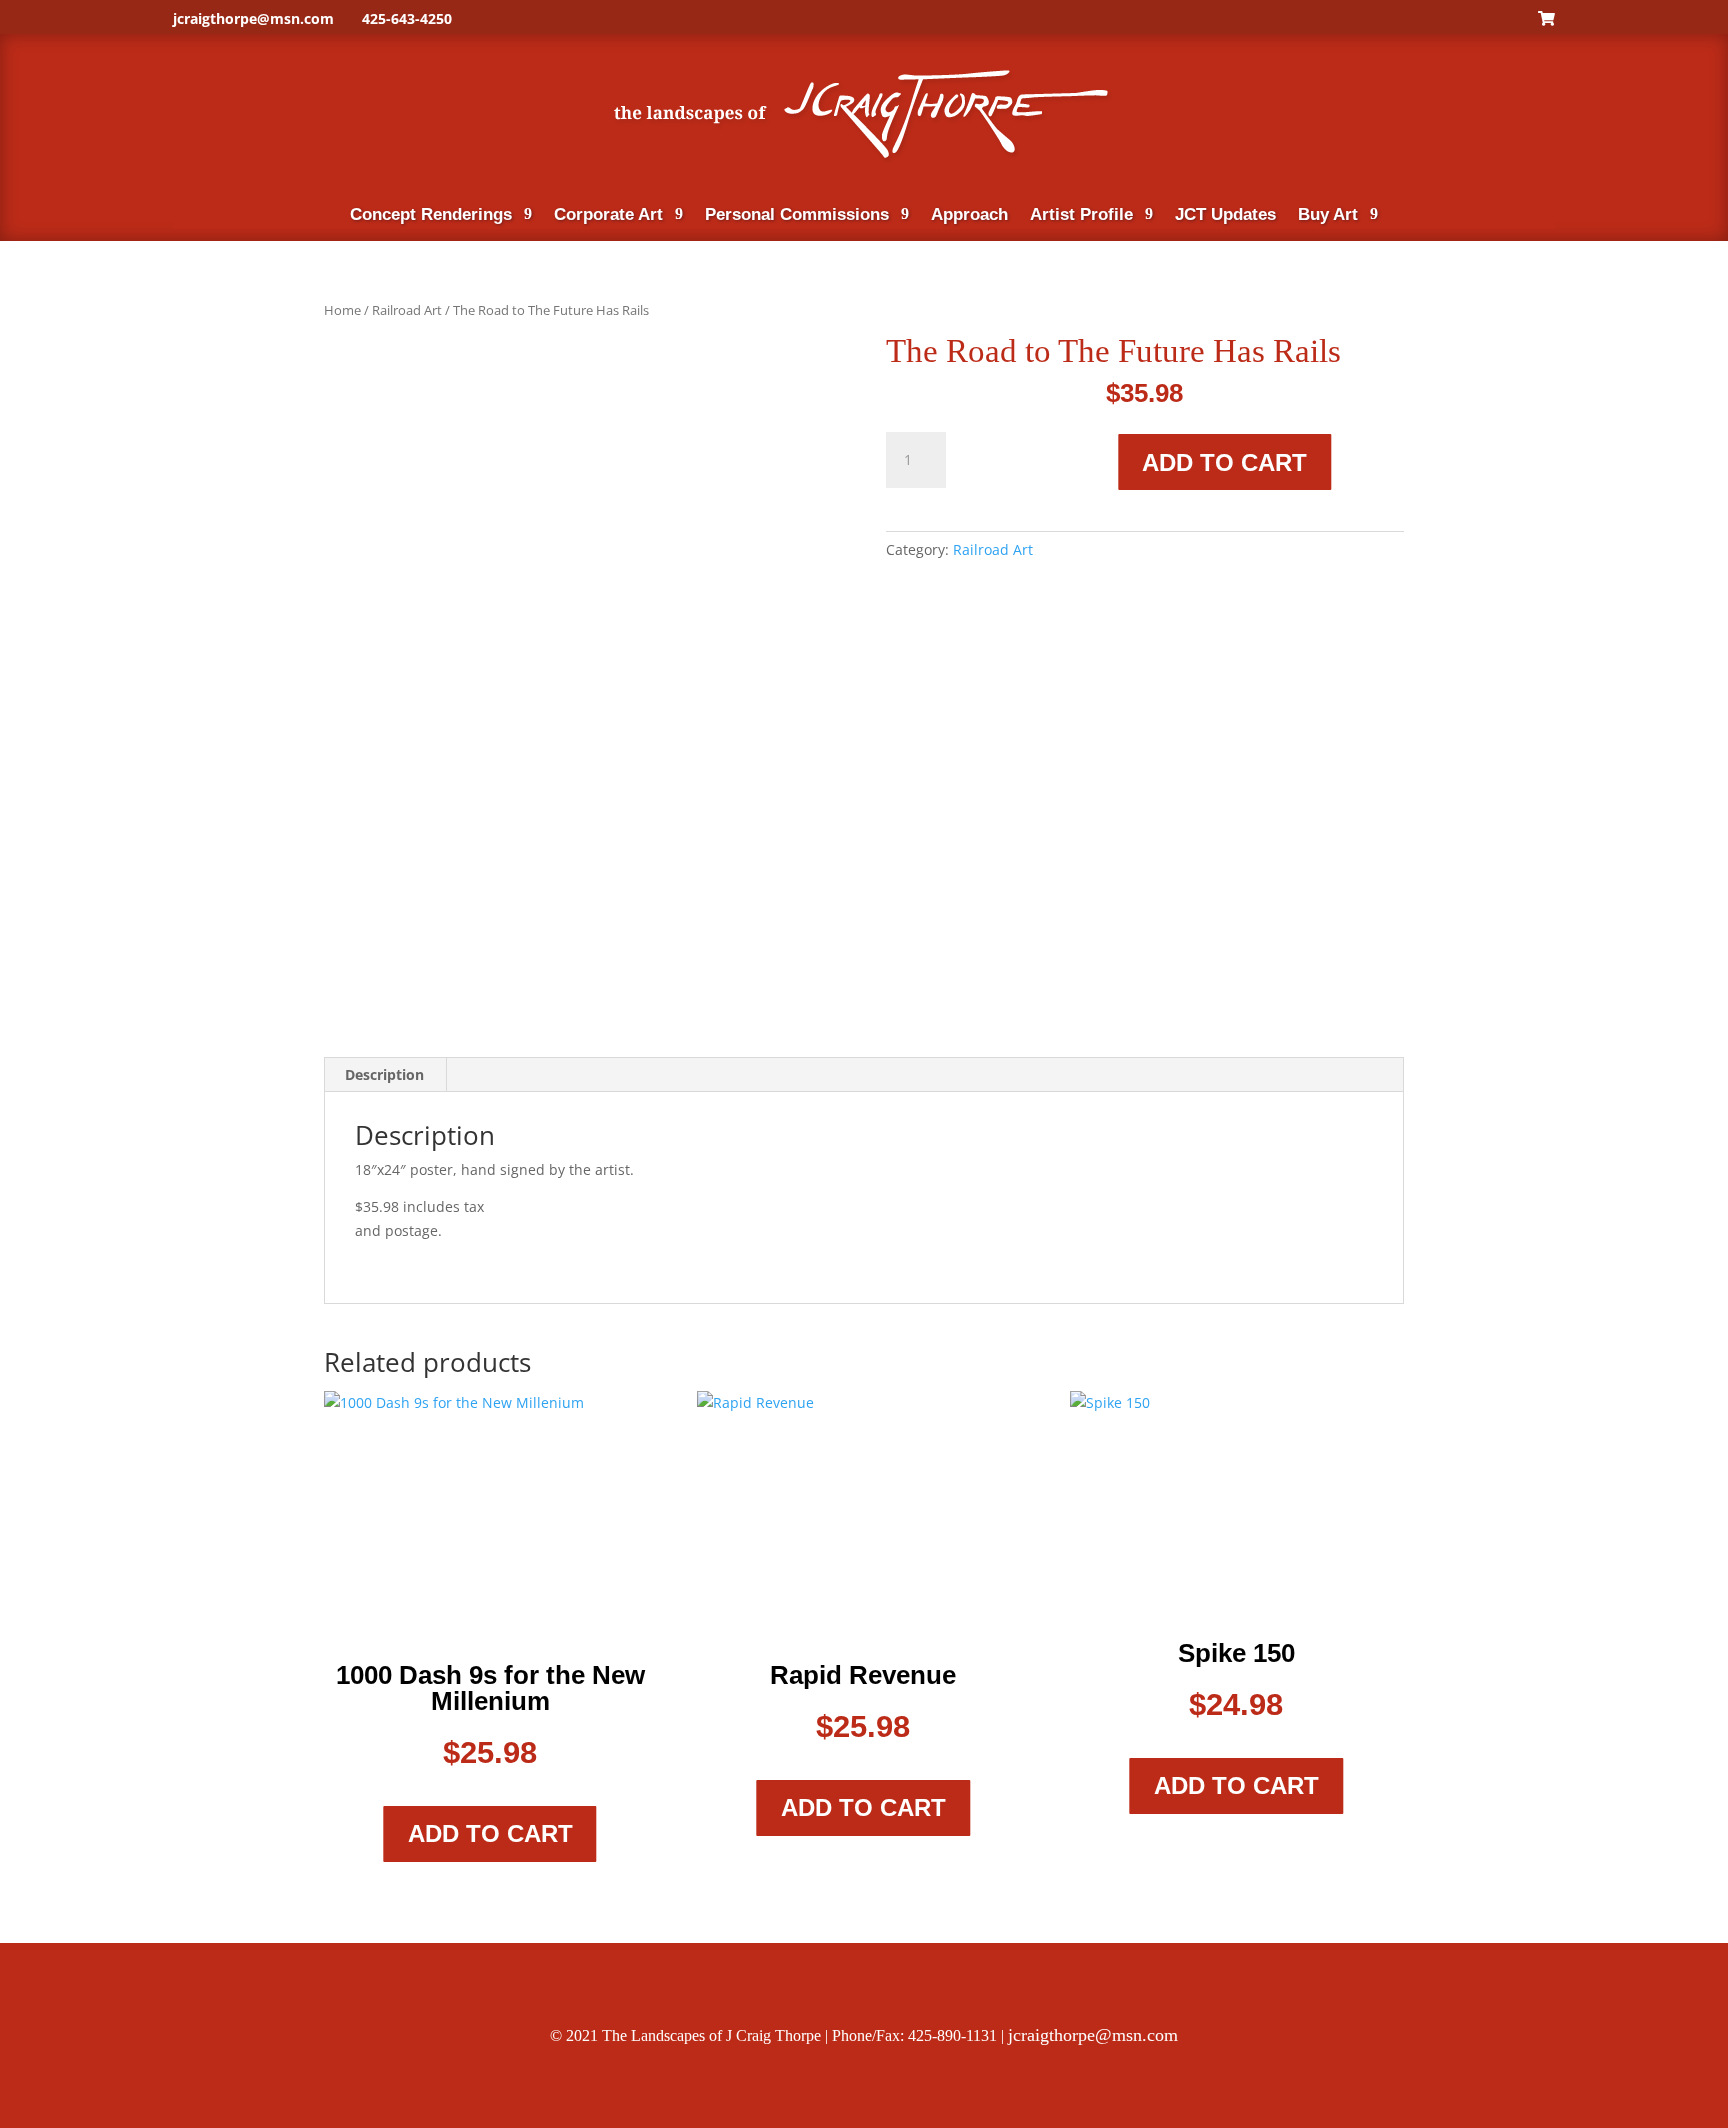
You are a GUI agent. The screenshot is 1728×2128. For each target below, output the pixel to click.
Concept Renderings (431, 215)
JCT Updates (1225, 215)
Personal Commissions (797, 215)
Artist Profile (1081, 215)
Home (342, 310)
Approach (969, 215)
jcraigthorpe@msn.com (253, 18)
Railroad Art (407, 310)
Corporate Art (608, 215)
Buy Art (1328, 215)
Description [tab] (384, 1074)
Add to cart (1224, 462)
